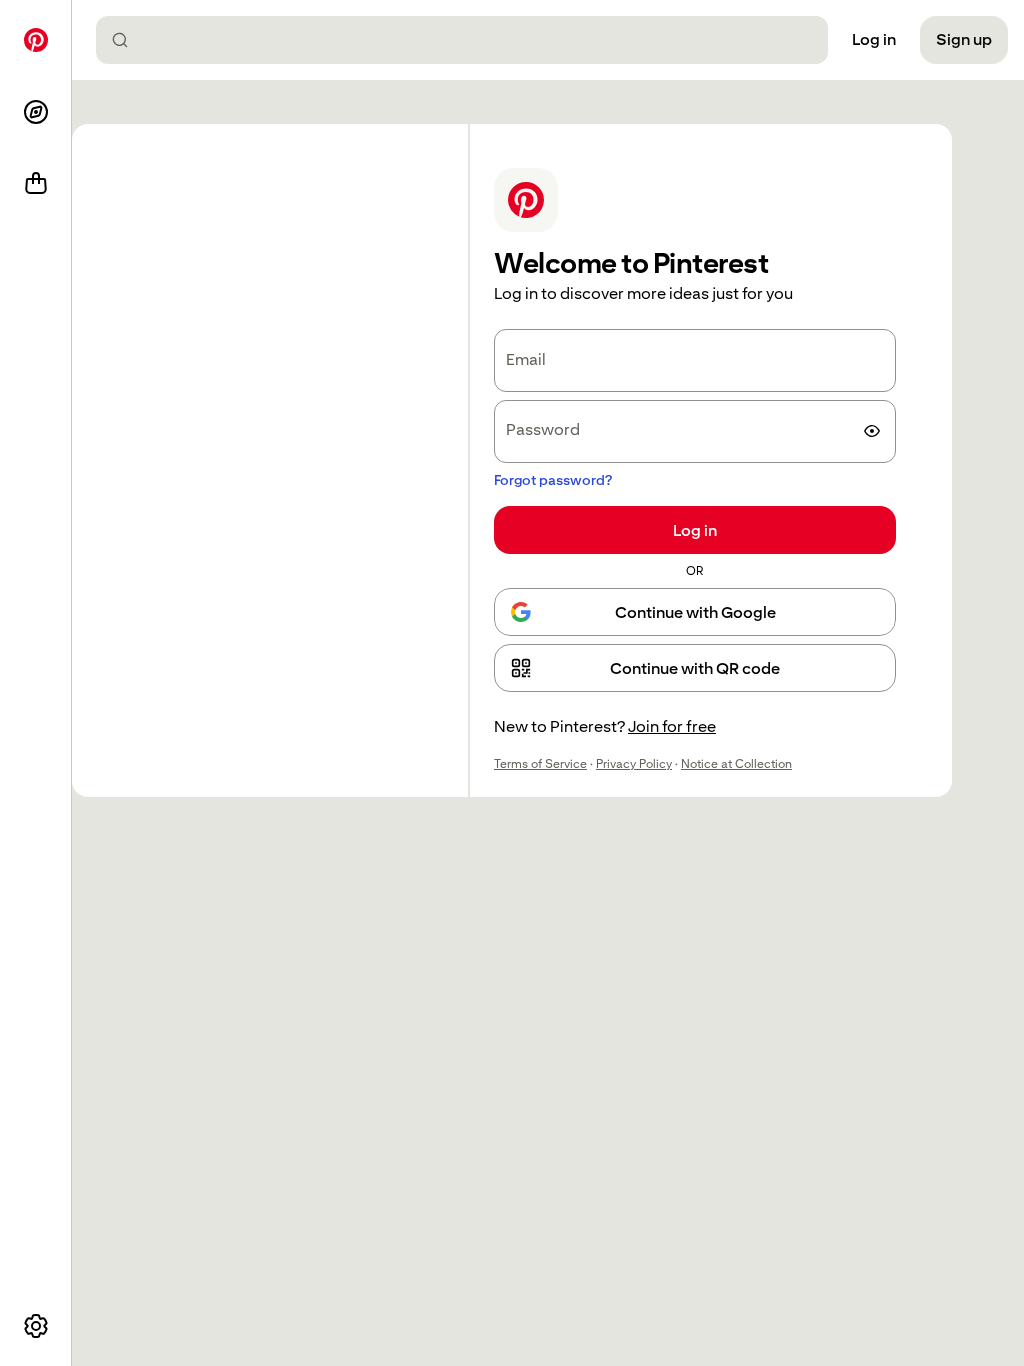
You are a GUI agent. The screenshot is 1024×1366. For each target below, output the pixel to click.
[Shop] (36, 184)
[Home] (36, 40)
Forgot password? (553, 480)
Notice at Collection (736, 764)
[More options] (36, 1326)
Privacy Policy (634, 764)
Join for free (672, 726)
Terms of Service (540, 764)
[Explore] (36, 112)
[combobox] (470, 40)
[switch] (872, 431)
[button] (695, 668)
